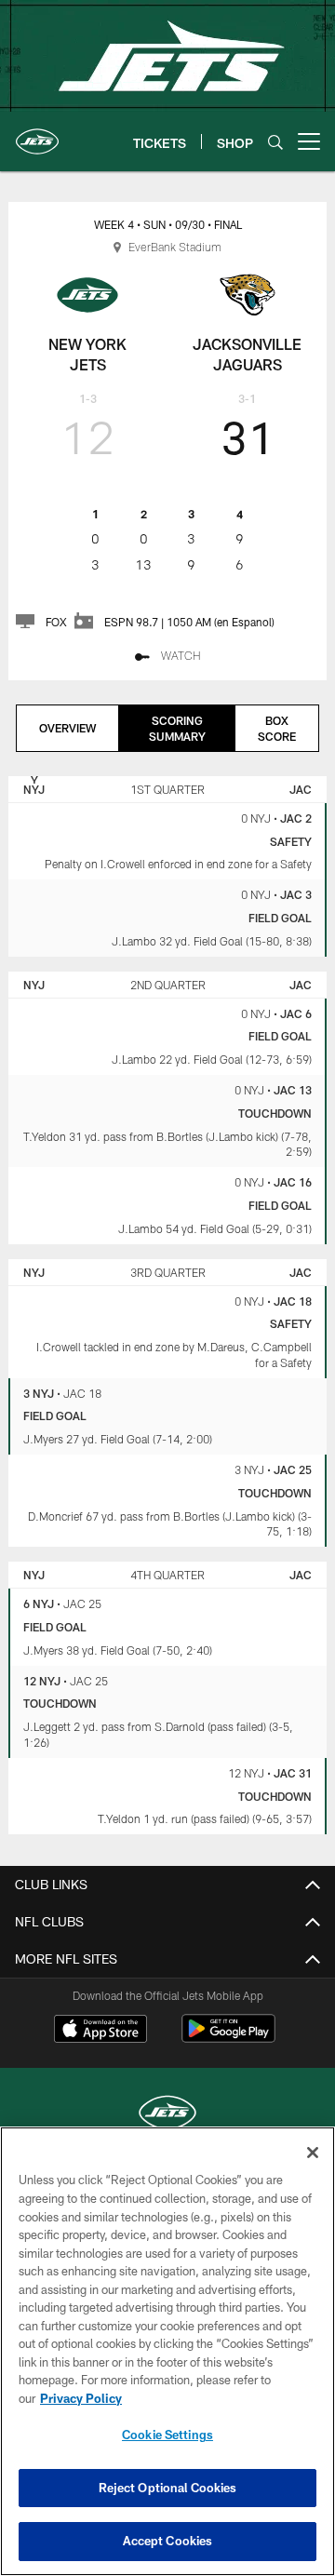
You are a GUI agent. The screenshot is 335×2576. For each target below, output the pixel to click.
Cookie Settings (167, 2435)
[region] (167, 2351)
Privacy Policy (81, 2398)
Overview (67, 728)
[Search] (275, 142)
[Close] (313, 2153)
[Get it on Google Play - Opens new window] (228, 2038)
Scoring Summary (177, 728)
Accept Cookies (168, 2541)
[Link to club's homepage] (37, 134)
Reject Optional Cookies (168, 2488)
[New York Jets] (167, 2115)
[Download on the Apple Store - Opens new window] (100, 2031)
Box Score (277, 728)
